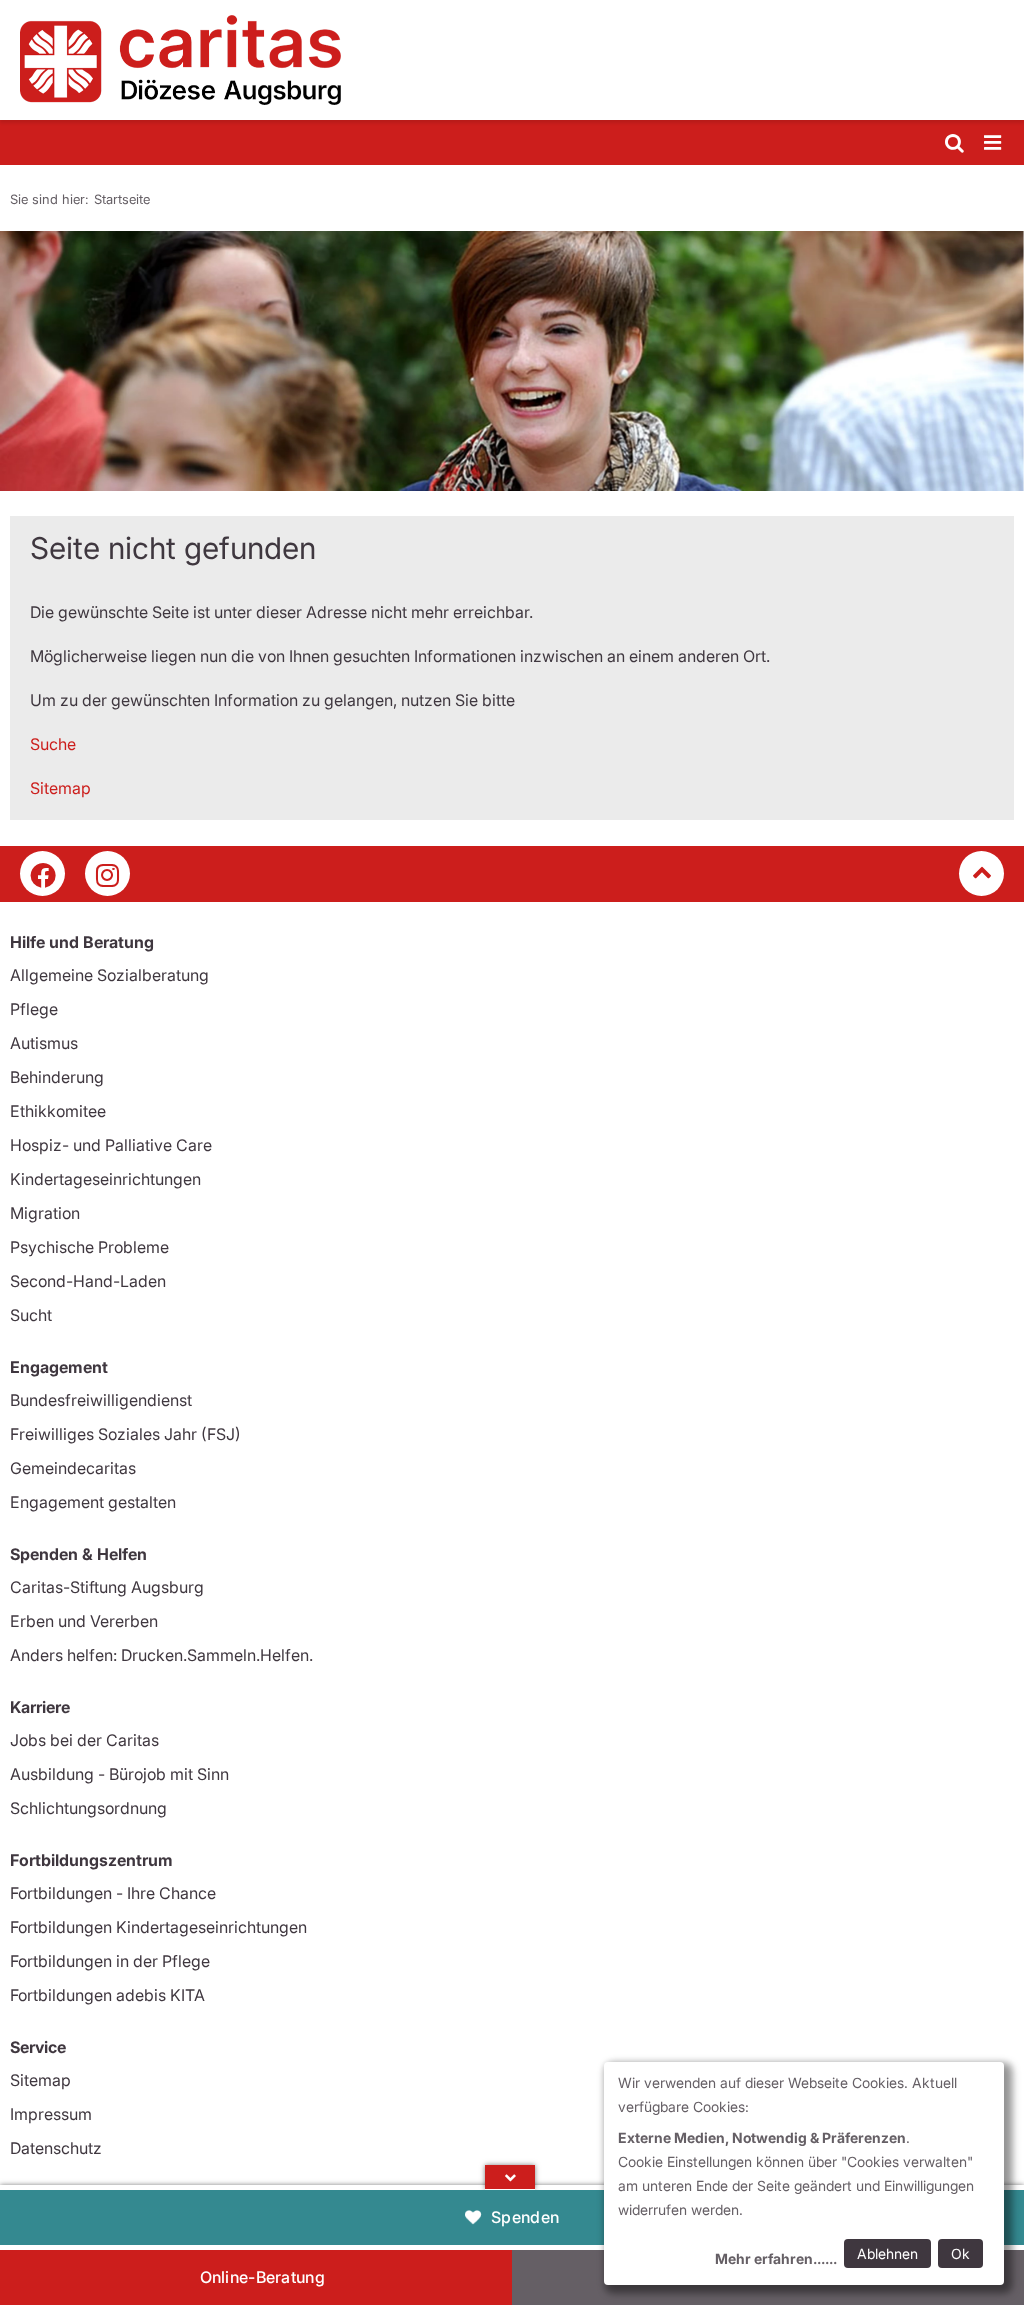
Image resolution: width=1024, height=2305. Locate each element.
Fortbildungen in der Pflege (110, 1961)
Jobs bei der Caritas (84, 1740)
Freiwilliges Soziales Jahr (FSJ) (125, 1434)
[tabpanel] (512, 361)
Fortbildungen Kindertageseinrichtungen (158, 1927)
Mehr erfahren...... (776, 2258)
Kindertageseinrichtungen (105, 1179)
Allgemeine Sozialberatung (109, 975)
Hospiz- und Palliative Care (111, 1145)
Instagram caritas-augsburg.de (107, 873)
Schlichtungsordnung (88, 1808)
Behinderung (57, 1077)
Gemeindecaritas (73, 1468)
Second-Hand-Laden (88, 1281)
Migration (45, 1213)
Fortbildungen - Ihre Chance (113, 1893)
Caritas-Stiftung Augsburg (107, 1587)
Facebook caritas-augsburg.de (42, 873)
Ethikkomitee (58, 1111)
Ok (960, 2253)
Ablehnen (887, 2253)
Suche (53, 744)
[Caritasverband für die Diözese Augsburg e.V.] (512, 60)
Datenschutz (56, 2148)
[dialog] (804, 2173)
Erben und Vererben (84, 1621)
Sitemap (60, 788)
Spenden (525, 2217)
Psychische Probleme (89, 1247)
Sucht (31, 1315)
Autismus (44, 1043)
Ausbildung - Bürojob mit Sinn (119, 1774)
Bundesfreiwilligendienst (101, 1400)
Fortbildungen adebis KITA (107, 1995)
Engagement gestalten (93, 1502)
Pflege (34, 1009)
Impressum (51, 2114)
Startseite (122, 199)
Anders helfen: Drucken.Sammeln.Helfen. (161, 1655)
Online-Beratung (263, 2277)
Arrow (510, 2177)
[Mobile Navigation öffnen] (994, 143)
